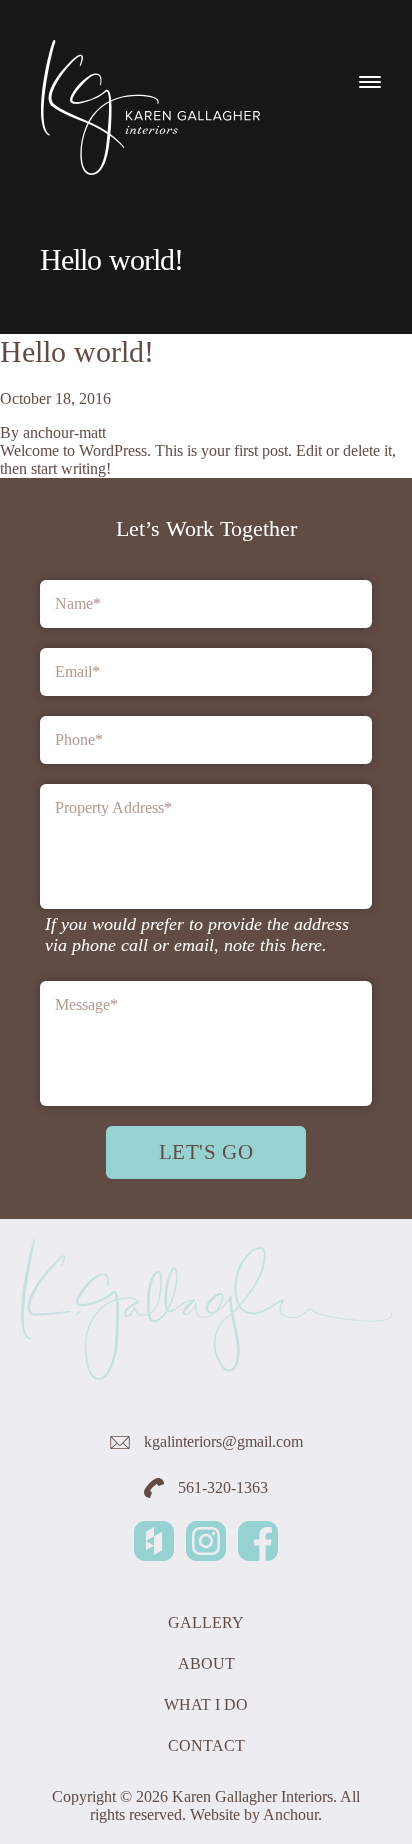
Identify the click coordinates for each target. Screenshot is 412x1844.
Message (86, 1004)
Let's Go (206, 1151)
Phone (79, 739)
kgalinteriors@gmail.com (221, 1441)
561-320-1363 (221, 1487)
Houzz (154, 1541)
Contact (206, 1745)
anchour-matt (64, 432)
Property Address (113, 807)
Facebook (258, 1541)
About (206, 1663)
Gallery (206, 1622)
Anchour (290, 1814)
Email (77, 671)
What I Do (206, 1704)
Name (78, 603)
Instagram (206, 1541)
